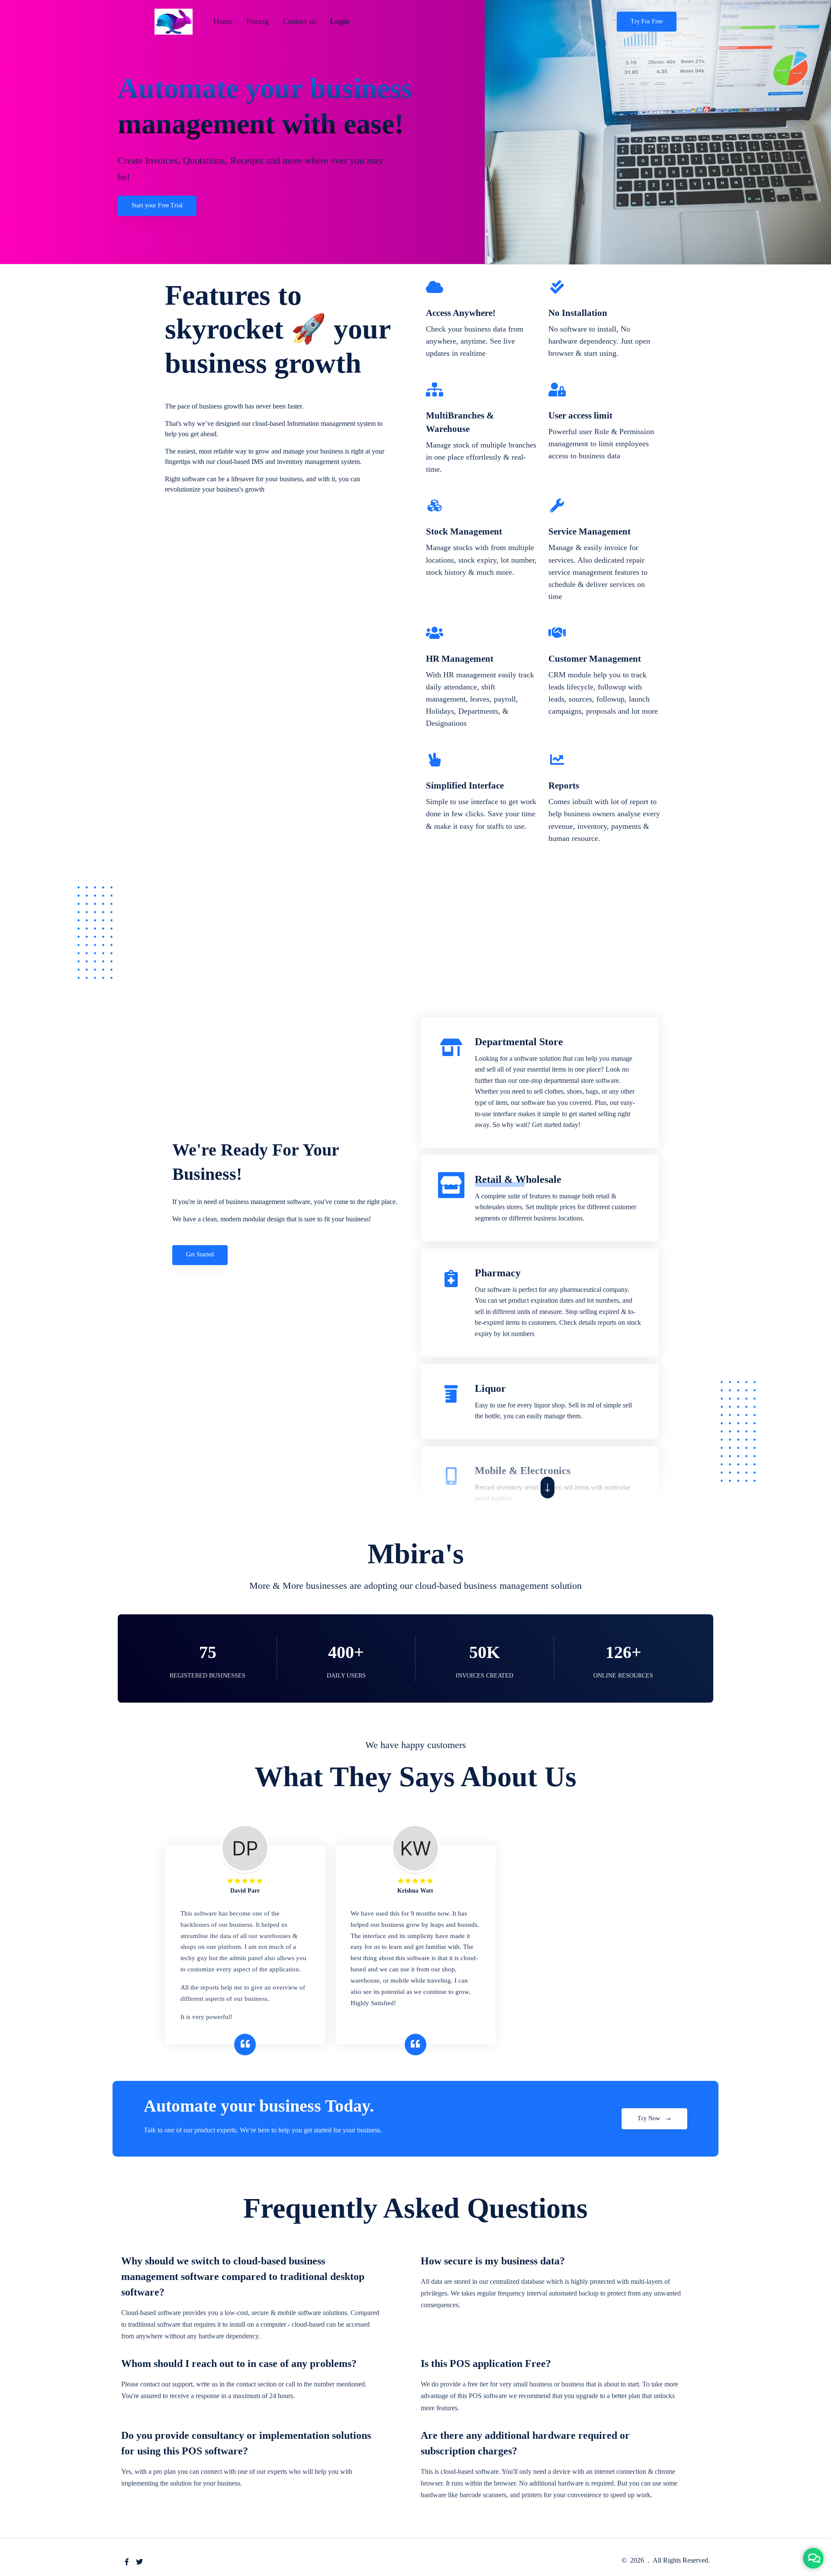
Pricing (258, 21)
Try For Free (647, 21)
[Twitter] (139, 2562)
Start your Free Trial (157, 205)
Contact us (299, 21)
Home (223, 21)
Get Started (200, 1254)
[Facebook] (127, 2562)
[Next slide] (548, 1488)
